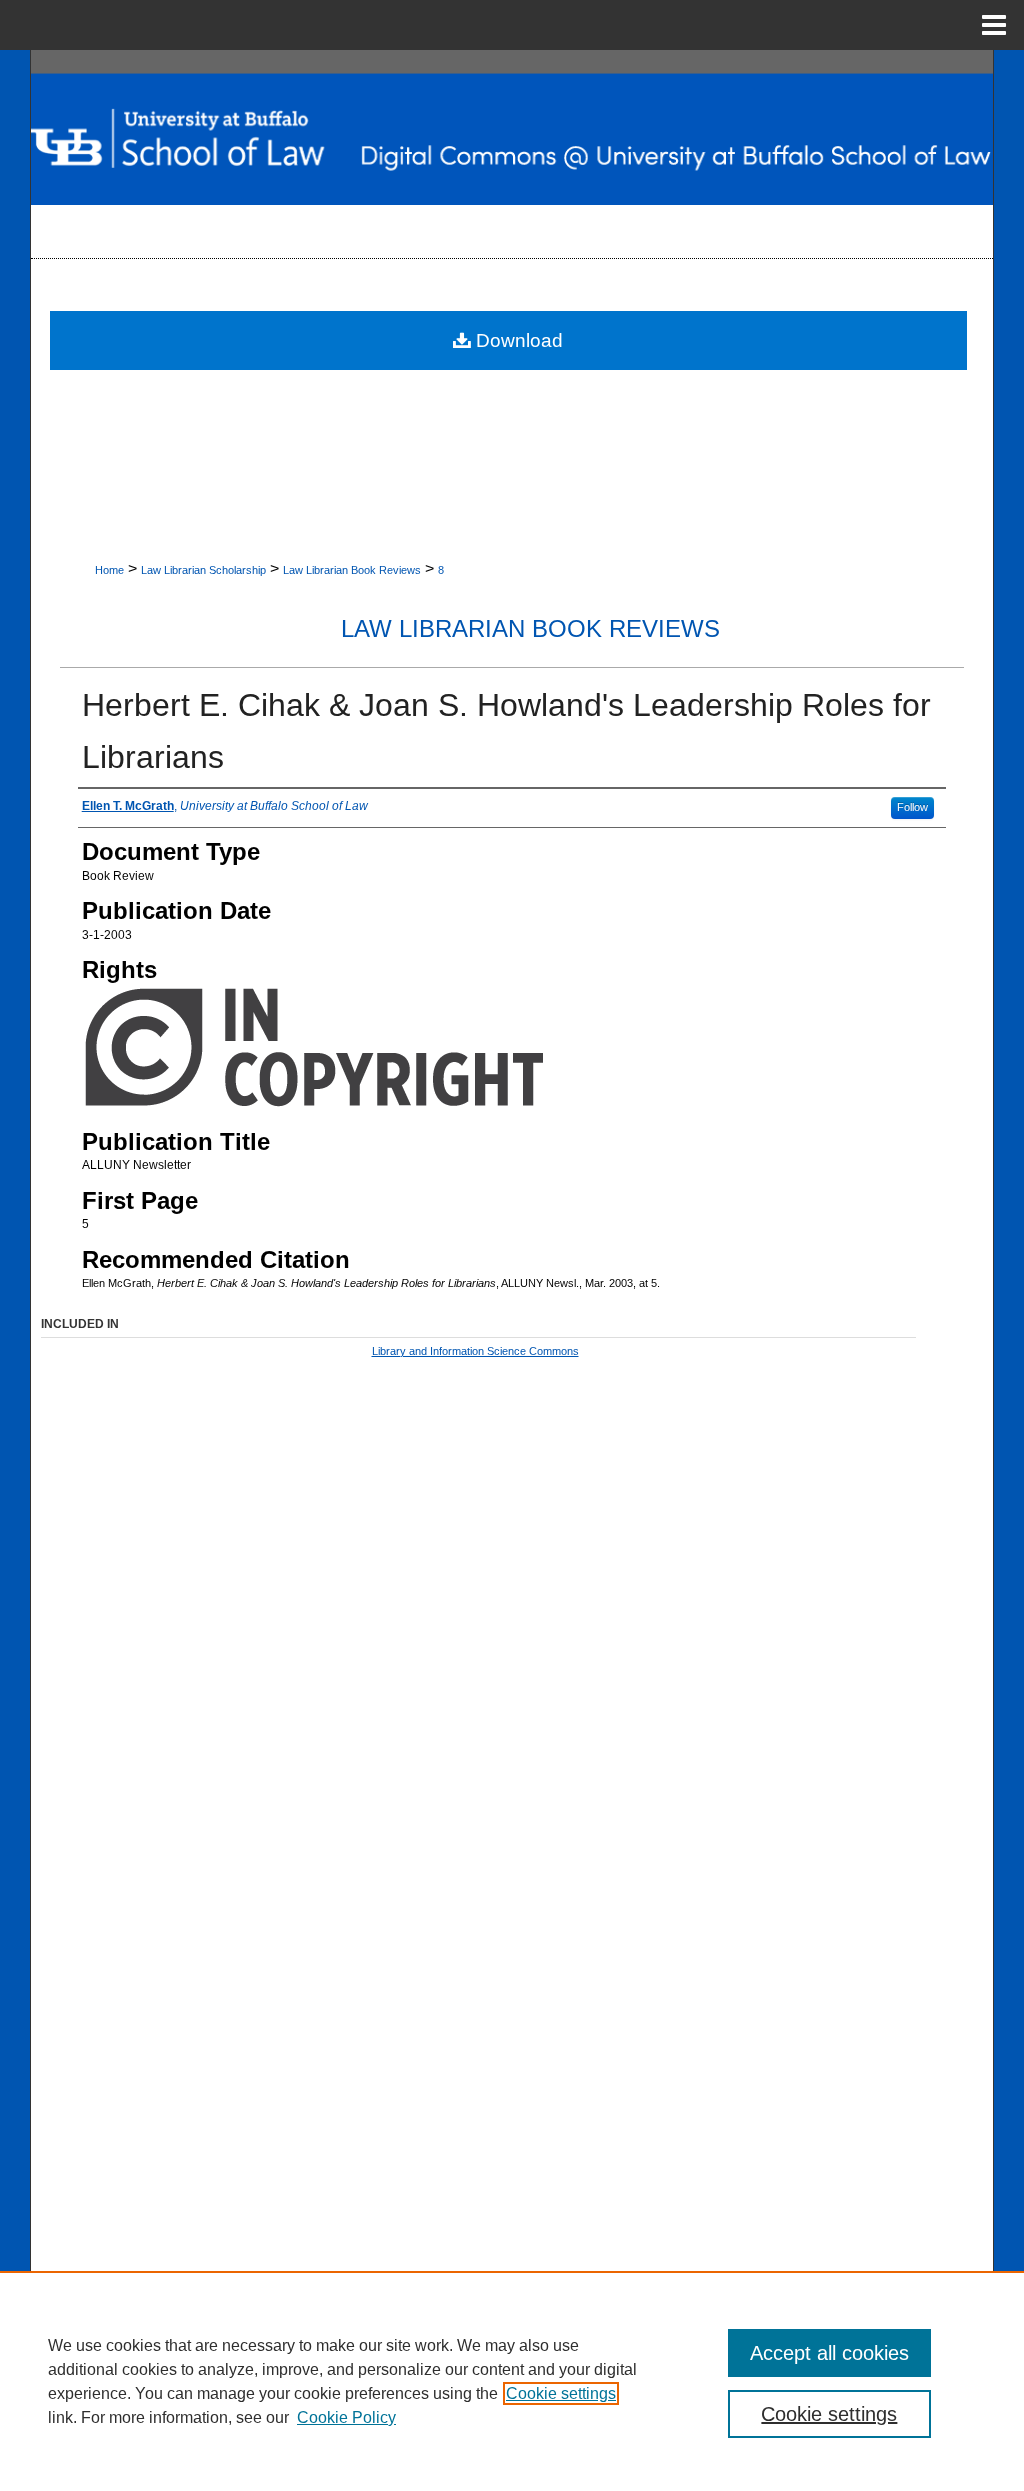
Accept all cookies (829, 2353)
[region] (512, 2381)
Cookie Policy (346, 2417)
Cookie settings (561, 2393)
